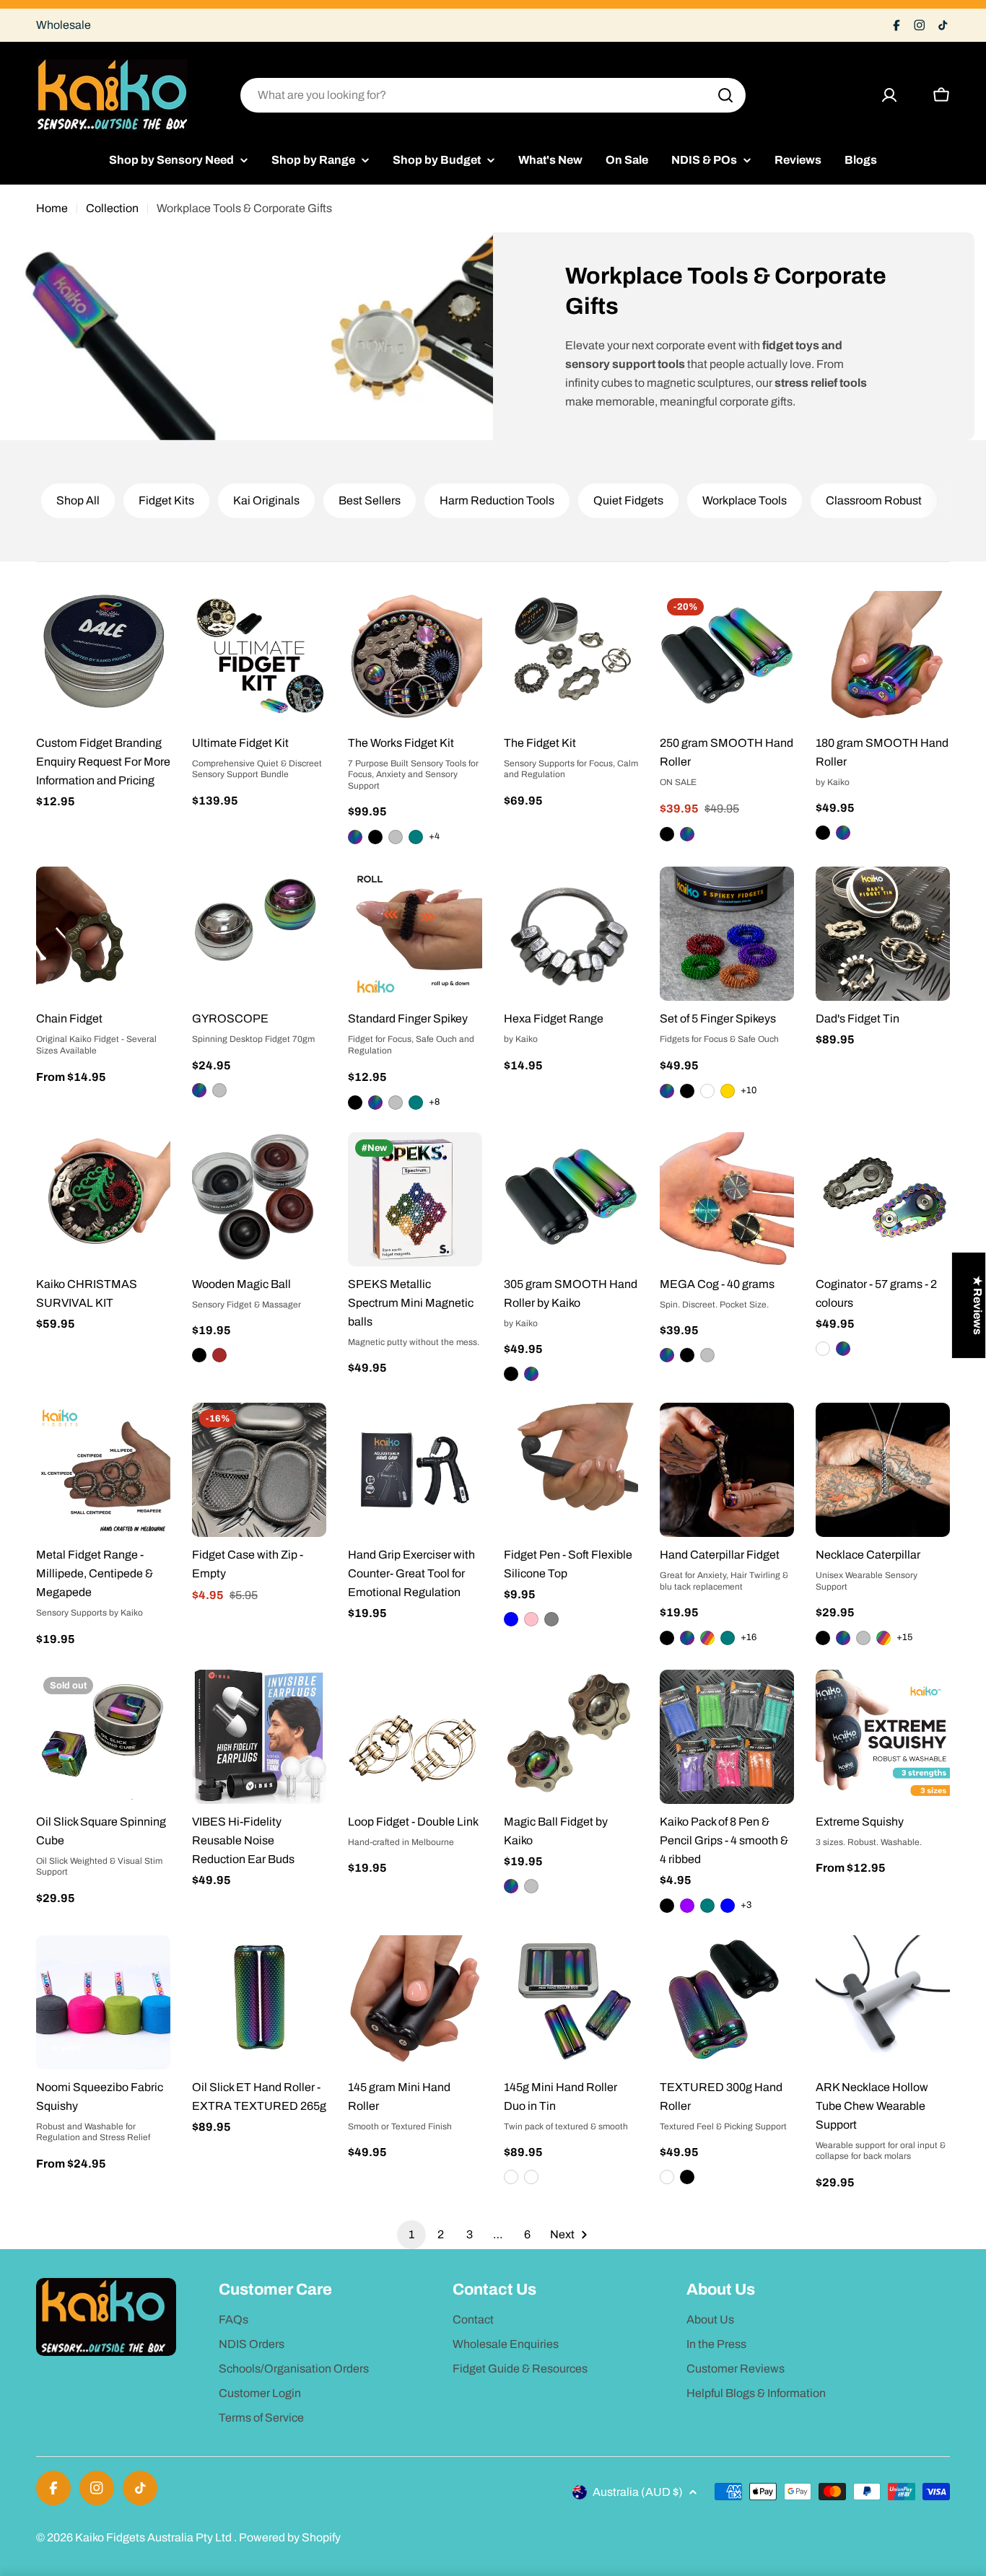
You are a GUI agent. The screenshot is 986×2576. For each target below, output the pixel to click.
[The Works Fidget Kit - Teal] (416, 837)
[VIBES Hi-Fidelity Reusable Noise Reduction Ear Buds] (259, 1737)
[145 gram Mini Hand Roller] (415, 2002)
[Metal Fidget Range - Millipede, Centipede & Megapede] (103, 1470)
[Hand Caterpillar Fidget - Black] (667, 1638)
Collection (112, 208)
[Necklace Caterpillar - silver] (863, 1638)
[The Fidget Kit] (571, 658)
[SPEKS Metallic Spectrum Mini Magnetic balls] (415, 1199)
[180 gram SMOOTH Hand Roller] (883, 658)
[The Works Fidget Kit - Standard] (396, 837)
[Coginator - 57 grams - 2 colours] (883, 1199)
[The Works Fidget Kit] (415, 658)
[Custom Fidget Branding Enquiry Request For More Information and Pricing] (103, 658)
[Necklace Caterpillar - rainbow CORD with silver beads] (884, 1638)
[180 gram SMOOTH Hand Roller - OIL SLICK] (843, 833)
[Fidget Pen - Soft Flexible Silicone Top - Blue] (511, 1619)
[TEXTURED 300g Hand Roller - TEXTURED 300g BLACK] (687, 2177)
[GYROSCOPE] (259, 934)
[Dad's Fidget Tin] (883, 934)
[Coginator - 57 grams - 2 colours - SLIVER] (823, 1349)
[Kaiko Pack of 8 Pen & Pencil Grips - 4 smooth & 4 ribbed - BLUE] (728, 1906)
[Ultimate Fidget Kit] (259, 658)
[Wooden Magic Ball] (259, 1199)
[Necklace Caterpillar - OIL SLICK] (843, 1638)
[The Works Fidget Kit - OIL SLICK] (355, 837)
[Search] (725, 95)
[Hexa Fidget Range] (571, 934)
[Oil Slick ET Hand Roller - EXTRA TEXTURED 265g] (259, 2002)
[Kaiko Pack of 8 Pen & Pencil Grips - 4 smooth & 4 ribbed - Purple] (687, 1906)
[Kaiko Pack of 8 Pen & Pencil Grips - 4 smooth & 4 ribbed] (727, 1737)
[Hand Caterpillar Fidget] (727, 1470)
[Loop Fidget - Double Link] (415, 1737)
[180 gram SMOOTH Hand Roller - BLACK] (823, 833)
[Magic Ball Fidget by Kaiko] (571, 1737)
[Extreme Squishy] (883, 1737)
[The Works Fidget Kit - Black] (375, 837)
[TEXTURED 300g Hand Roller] (727, 2002)
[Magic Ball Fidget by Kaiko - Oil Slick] (511, 1886)
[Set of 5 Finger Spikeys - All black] (687, 1091)
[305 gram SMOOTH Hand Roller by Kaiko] (571, 1199)
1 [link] (411, 2234)
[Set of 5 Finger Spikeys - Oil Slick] (667, 1091)
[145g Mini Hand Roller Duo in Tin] (571, 2002)
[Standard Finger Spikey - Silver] (396, 1103)
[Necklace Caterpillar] (883, 1470)
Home (52, 208)
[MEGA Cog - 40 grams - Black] (687, 1355)
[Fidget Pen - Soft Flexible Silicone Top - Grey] (551, 1619)
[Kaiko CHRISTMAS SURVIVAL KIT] (103, 1199)
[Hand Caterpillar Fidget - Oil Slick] (687, 1638)
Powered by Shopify (290, 2537)
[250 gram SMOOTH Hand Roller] (727, 658)
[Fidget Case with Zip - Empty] (259, 1470)
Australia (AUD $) (638, 2492)
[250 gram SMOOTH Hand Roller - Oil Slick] (687, 834)
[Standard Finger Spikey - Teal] (416, 1103)
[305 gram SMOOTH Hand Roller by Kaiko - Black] (511, 1374)
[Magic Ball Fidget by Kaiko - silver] (531, 1886)
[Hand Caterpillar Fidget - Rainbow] (707, 1638)
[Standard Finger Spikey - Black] (355, 1103)
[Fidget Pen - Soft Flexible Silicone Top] (571, 1470)
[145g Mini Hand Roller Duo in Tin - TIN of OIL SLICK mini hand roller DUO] (511, 2177)
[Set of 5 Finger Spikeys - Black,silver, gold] (728, 1091)
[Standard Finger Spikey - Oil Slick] (375, 1103)
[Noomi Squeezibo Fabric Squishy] (103, 2002)
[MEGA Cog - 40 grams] (727, 1199)
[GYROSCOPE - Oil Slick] (199, 1090)
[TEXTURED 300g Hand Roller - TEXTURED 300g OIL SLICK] (667, 2177)
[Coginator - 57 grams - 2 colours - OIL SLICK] (843, 1349)
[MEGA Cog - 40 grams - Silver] (707, 1355)
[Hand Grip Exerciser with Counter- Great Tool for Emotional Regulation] (415, 1470)
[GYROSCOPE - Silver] (219, 1090)
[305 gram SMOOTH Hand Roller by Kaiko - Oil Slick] (531, 1374)
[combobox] (493, 95)
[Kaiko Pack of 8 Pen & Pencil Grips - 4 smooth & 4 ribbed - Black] (667, 1906)
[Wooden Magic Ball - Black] (199, 1355)
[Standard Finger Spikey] (415, 934)
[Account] (889, 95)
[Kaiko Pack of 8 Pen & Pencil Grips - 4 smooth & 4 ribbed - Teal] (707, 1906)
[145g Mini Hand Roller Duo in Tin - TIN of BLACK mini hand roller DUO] (531, 2177)
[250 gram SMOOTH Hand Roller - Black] (667, 834)
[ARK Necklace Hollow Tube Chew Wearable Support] (883, 2002)
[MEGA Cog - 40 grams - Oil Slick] (667, 1355)
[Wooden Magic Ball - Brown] (219, 1355)
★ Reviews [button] (978, 1305)
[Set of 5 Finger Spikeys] (727, 934)
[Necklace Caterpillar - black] (823, 1638)
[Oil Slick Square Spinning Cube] (103, 1737)
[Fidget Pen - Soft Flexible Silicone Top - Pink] (531, 1619)
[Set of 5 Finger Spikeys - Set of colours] (707, 1091)
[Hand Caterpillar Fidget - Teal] (728, 1638)
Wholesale (64, 25)
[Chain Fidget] (103, 934)
